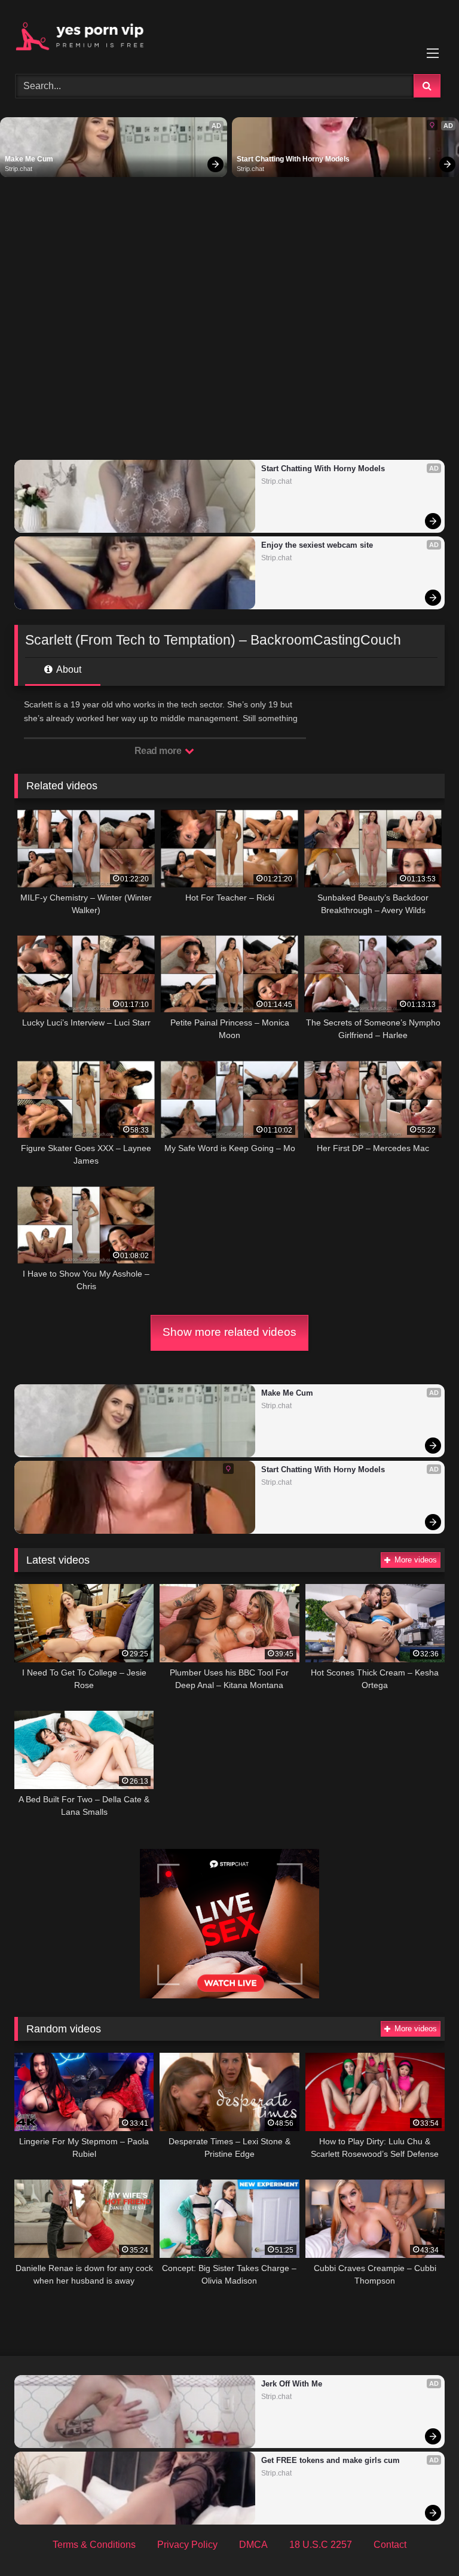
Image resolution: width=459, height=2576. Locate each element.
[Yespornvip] (229, 33)
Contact (390, 2545)
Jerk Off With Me (292, 2384)
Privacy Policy (187, 2545)
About (68, 669)
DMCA (253, 2545)
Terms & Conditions (94, 2545)
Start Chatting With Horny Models (293, 159)
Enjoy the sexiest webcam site (317, 545)
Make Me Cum (29, 159)
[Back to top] (422, 2540)
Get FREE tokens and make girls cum (331, 2460)
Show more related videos (229, 1332)
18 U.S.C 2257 (321, 2545)
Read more (159, 751)
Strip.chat (19, 169)
